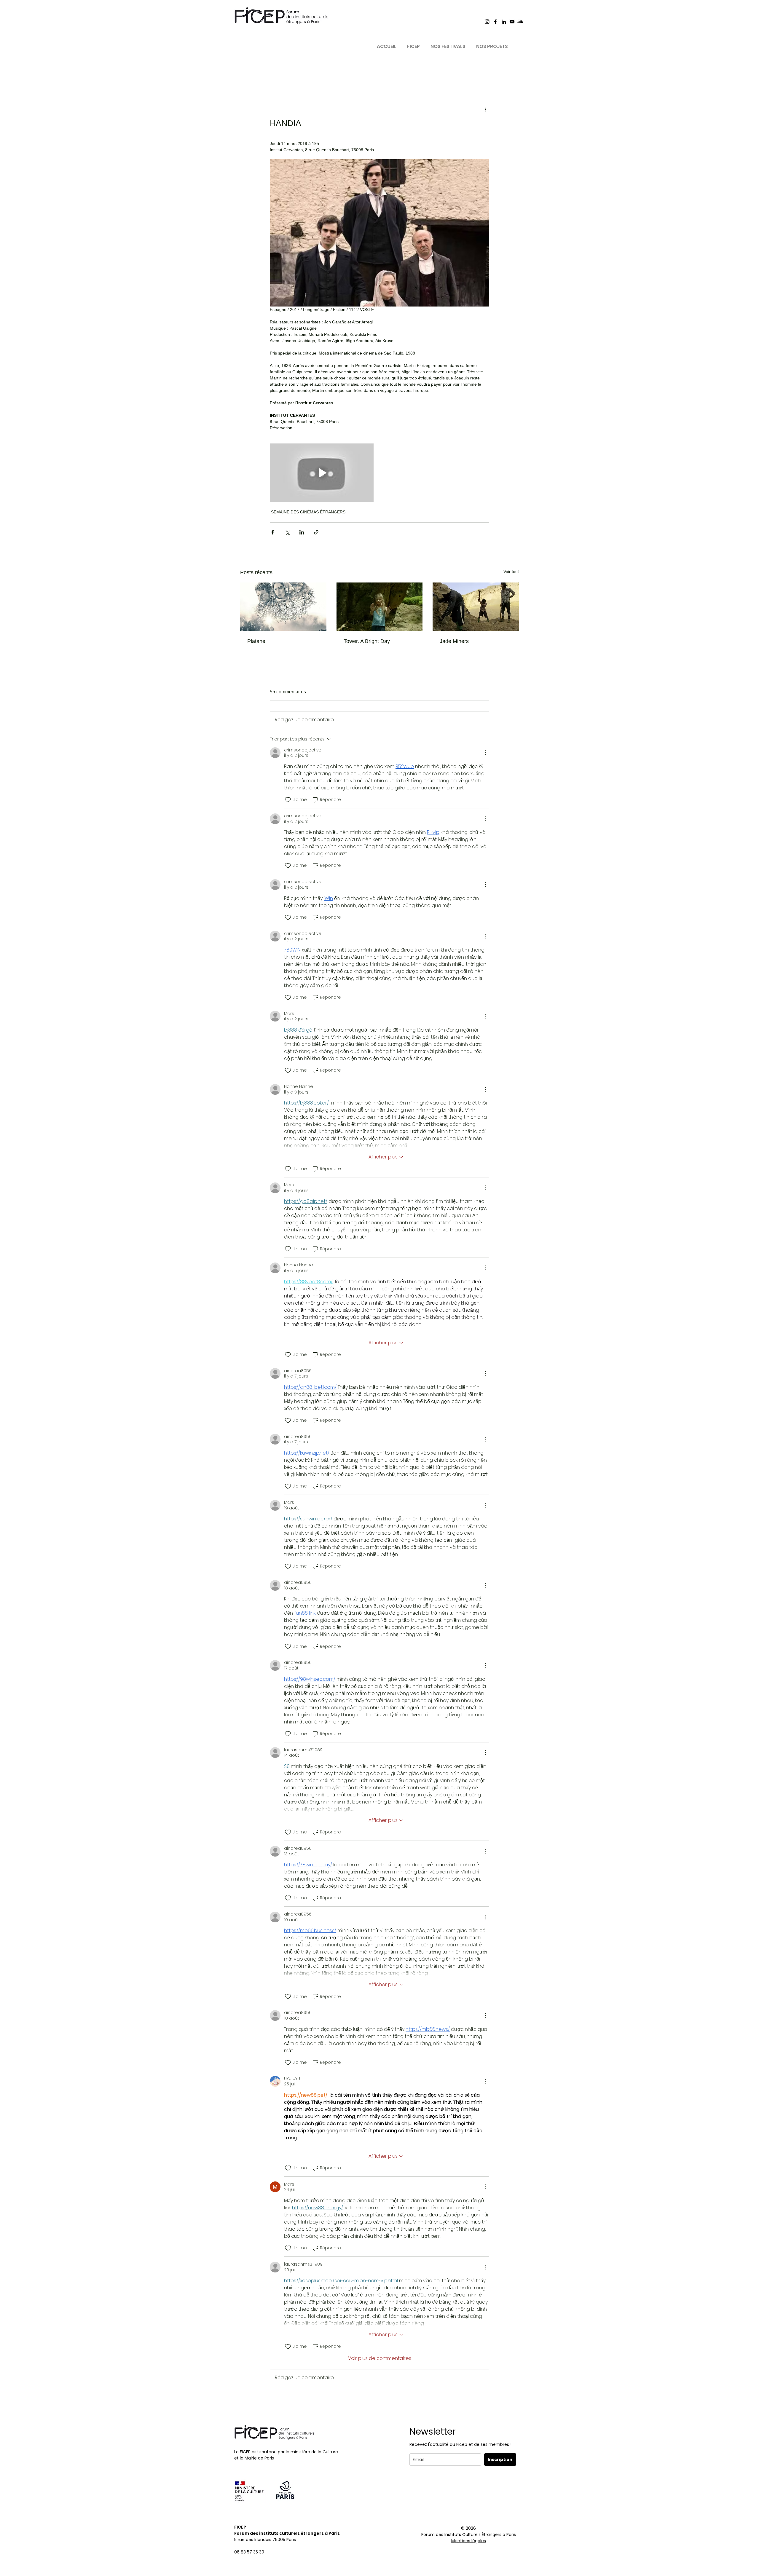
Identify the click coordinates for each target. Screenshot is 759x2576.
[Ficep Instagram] (487, 22)
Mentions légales (469, 2541)
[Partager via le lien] (316, 532)
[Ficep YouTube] (512, 22)
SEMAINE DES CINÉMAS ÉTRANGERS (308, 512)
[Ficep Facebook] (495, 22)
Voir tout (511, 572)
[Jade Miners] (476, 607)
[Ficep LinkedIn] (504, 22)
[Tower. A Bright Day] (380, 607)
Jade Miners (454, 641)
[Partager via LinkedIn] (302, 532)
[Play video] (322, 473)
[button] (413, 44)
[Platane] (283, 607)
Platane (256, 641)
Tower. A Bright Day (367, 641)
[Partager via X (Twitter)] (287, 532)
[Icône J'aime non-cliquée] (288, 800)
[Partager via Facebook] (273, 532)
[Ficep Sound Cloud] (520, 22)
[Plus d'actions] (486, 109)
